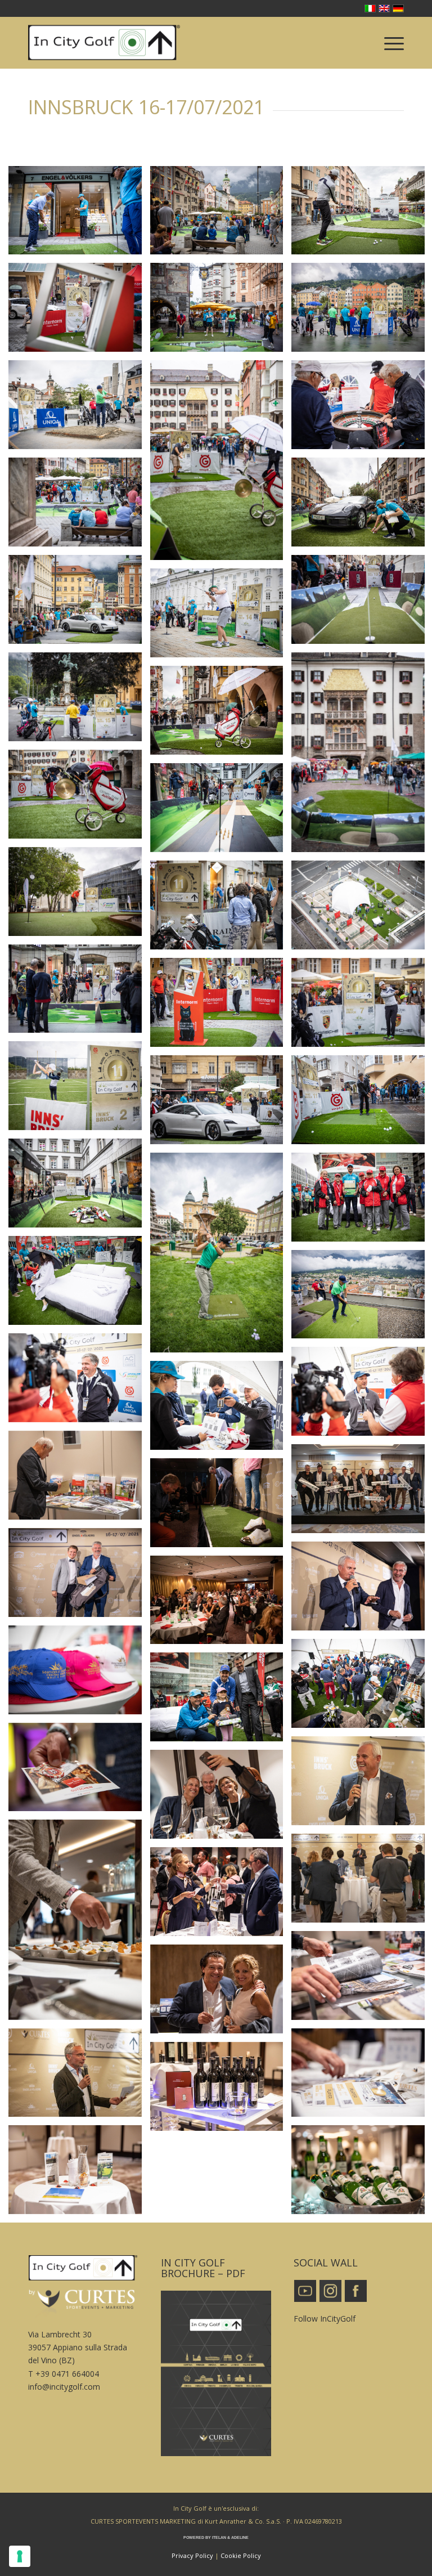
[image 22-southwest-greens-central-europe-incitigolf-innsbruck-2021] (221, 1701)
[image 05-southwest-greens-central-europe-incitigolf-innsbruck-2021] (221, 1993)
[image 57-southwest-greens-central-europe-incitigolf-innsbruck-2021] (79, 409)
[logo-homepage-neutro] (104, 43)
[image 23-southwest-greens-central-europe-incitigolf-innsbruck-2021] (221, 1410)
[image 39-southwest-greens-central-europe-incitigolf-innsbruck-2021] (79, 993)
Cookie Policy (241, 2555)
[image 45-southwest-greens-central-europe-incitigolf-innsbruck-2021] (79, 506)
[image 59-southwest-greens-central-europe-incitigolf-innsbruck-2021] (221, 312)
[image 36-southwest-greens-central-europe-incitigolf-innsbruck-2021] (79, 1090)
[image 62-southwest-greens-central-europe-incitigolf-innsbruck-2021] (221, 215)
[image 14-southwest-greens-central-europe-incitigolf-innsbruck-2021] (79, 1479)
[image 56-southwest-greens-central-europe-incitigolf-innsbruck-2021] (221, 464)
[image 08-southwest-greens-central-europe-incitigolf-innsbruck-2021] (79, 2077)
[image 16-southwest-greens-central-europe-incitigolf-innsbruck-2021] (221, 1507)
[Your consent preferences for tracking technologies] (20, 2556)
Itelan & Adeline (230, 2537)
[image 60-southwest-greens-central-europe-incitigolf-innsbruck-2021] (79, 312)
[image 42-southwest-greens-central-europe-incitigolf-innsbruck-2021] (221, 909)
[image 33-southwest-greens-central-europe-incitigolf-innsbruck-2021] (79, 1187)
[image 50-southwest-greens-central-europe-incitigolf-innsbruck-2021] (221, 617)
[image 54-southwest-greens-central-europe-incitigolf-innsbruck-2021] (221, 714)
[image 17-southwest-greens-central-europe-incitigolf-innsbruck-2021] (79, 1577)
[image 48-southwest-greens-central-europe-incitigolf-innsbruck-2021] (79, 604)
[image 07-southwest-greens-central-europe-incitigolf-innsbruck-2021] (221, 1896)
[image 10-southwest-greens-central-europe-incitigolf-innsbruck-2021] (79, 1924)
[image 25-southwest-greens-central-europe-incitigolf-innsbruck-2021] (79, 1382)
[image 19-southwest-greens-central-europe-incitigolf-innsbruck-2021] (221, 1604)
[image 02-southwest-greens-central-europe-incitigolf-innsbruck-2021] (79, 2174)
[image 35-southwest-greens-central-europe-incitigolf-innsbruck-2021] (221, 1104)
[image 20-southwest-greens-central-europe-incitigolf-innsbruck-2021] (79, 1674)
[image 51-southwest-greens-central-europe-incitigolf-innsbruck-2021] (79, 701)
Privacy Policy (192, 2555)
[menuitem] (388, 43)
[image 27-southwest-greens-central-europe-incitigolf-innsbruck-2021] (79, 1285)
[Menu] (388, 43)
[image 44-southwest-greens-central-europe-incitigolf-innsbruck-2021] (221, 812)
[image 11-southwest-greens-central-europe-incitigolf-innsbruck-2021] (221, 1798)
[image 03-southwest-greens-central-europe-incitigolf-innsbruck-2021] (221, 2091)
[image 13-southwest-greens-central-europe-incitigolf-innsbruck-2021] (79, 1771)
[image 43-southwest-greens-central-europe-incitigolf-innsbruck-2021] (79, 896)
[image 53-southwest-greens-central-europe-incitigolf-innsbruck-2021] (79, 798)
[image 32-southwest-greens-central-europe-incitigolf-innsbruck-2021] (221, 1257)
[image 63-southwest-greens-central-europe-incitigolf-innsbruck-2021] (79, 215)
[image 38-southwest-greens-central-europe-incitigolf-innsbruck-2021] (221, 1007)
